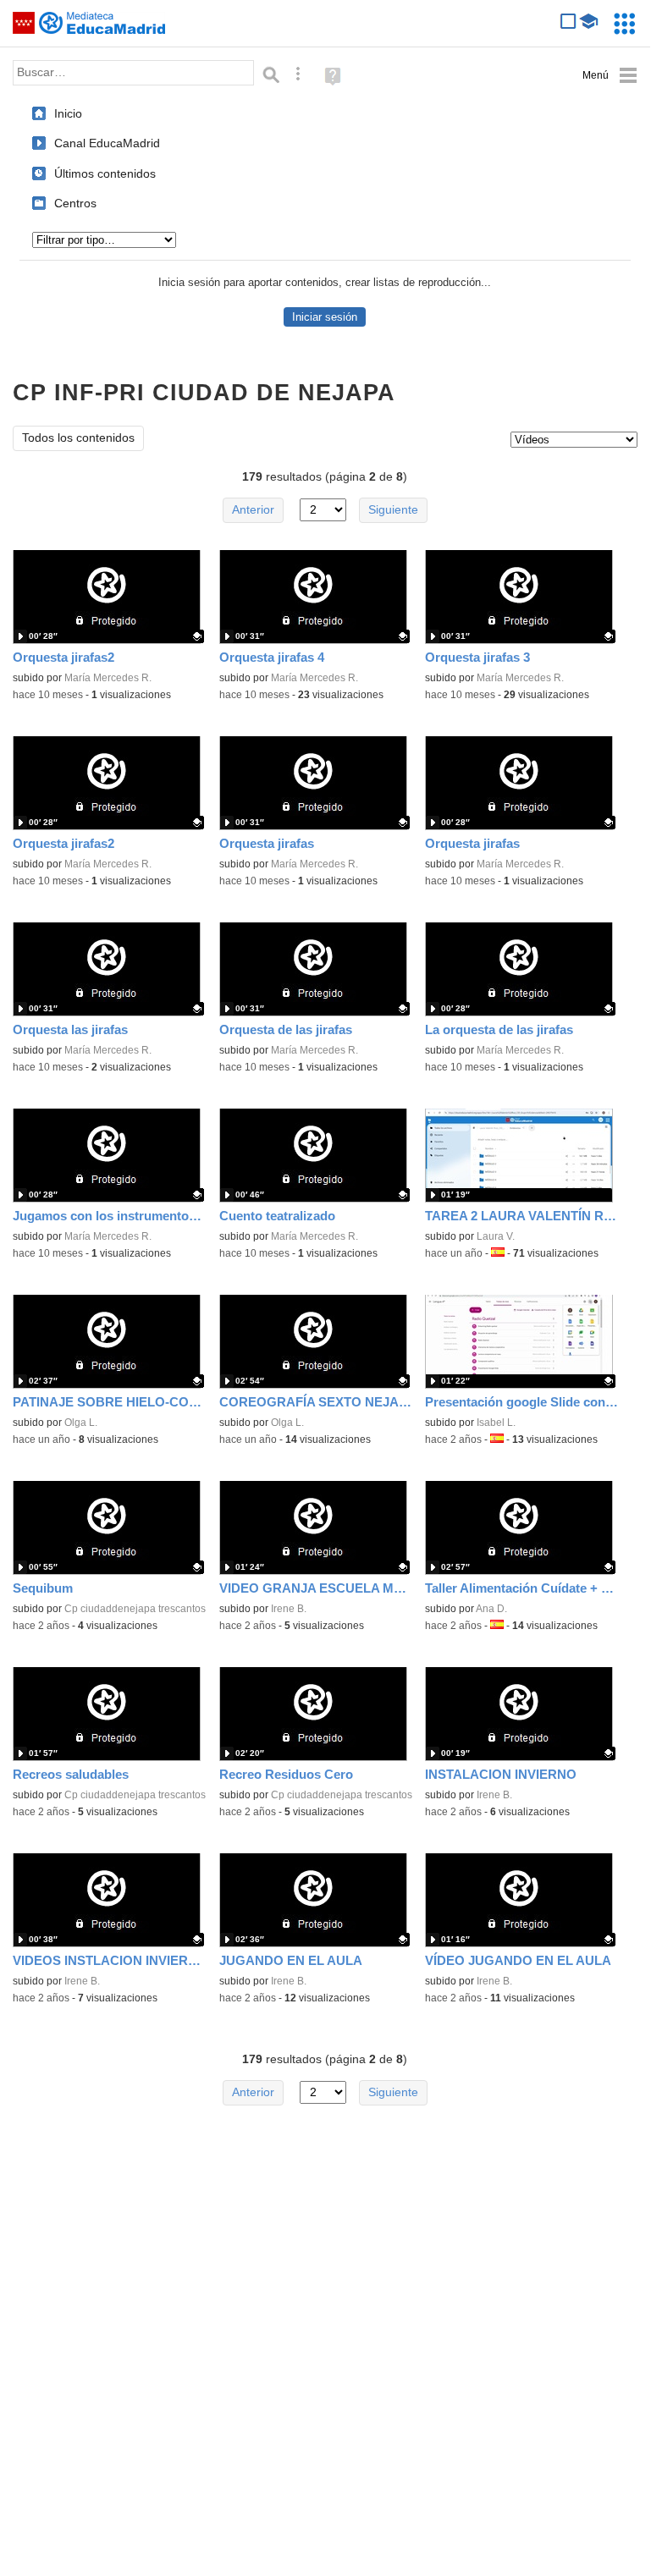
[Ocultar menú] (610, 76)
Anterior (253, 510)
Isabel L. (496, 1423)
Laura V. (496, 1236)
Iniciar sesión (325, 317)
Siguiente (393, 510)
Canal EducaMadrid (107, 143)
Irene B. (289, 1609)
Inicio (68, 113)
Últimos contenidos (105, 173)
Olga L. (81, 1423)
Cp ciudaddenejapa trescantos (135, 1609)
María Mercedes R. (108, 678)
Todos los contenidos (78, 438)
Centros (75, 203)
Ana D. (491, 1609)
